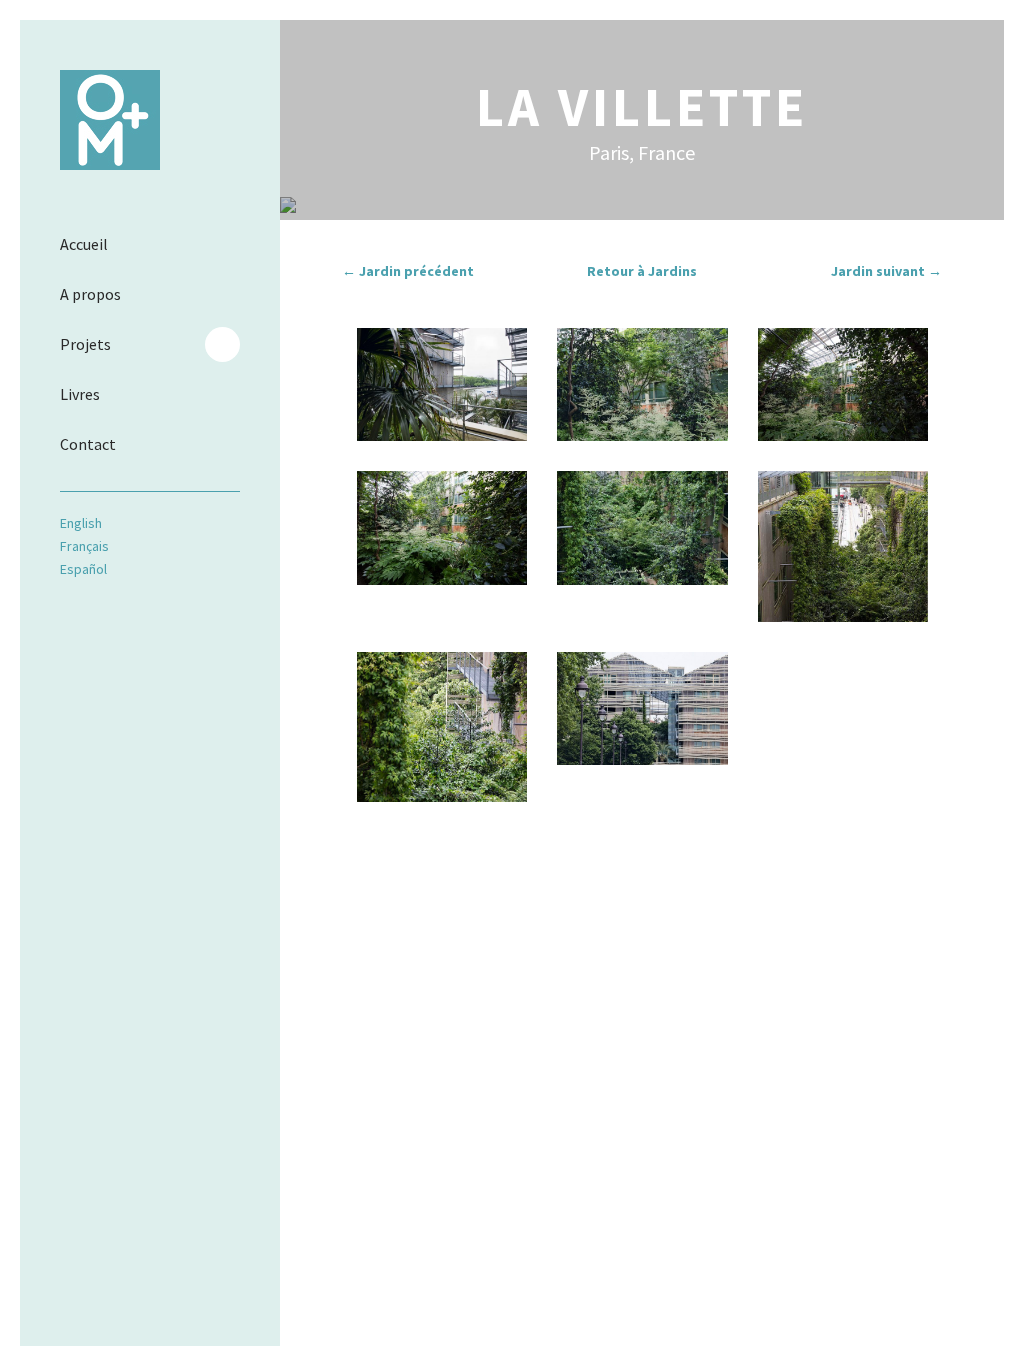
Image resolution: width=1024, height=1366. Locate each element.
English (81, 523)
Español (83, 569)
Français (84, 546)
